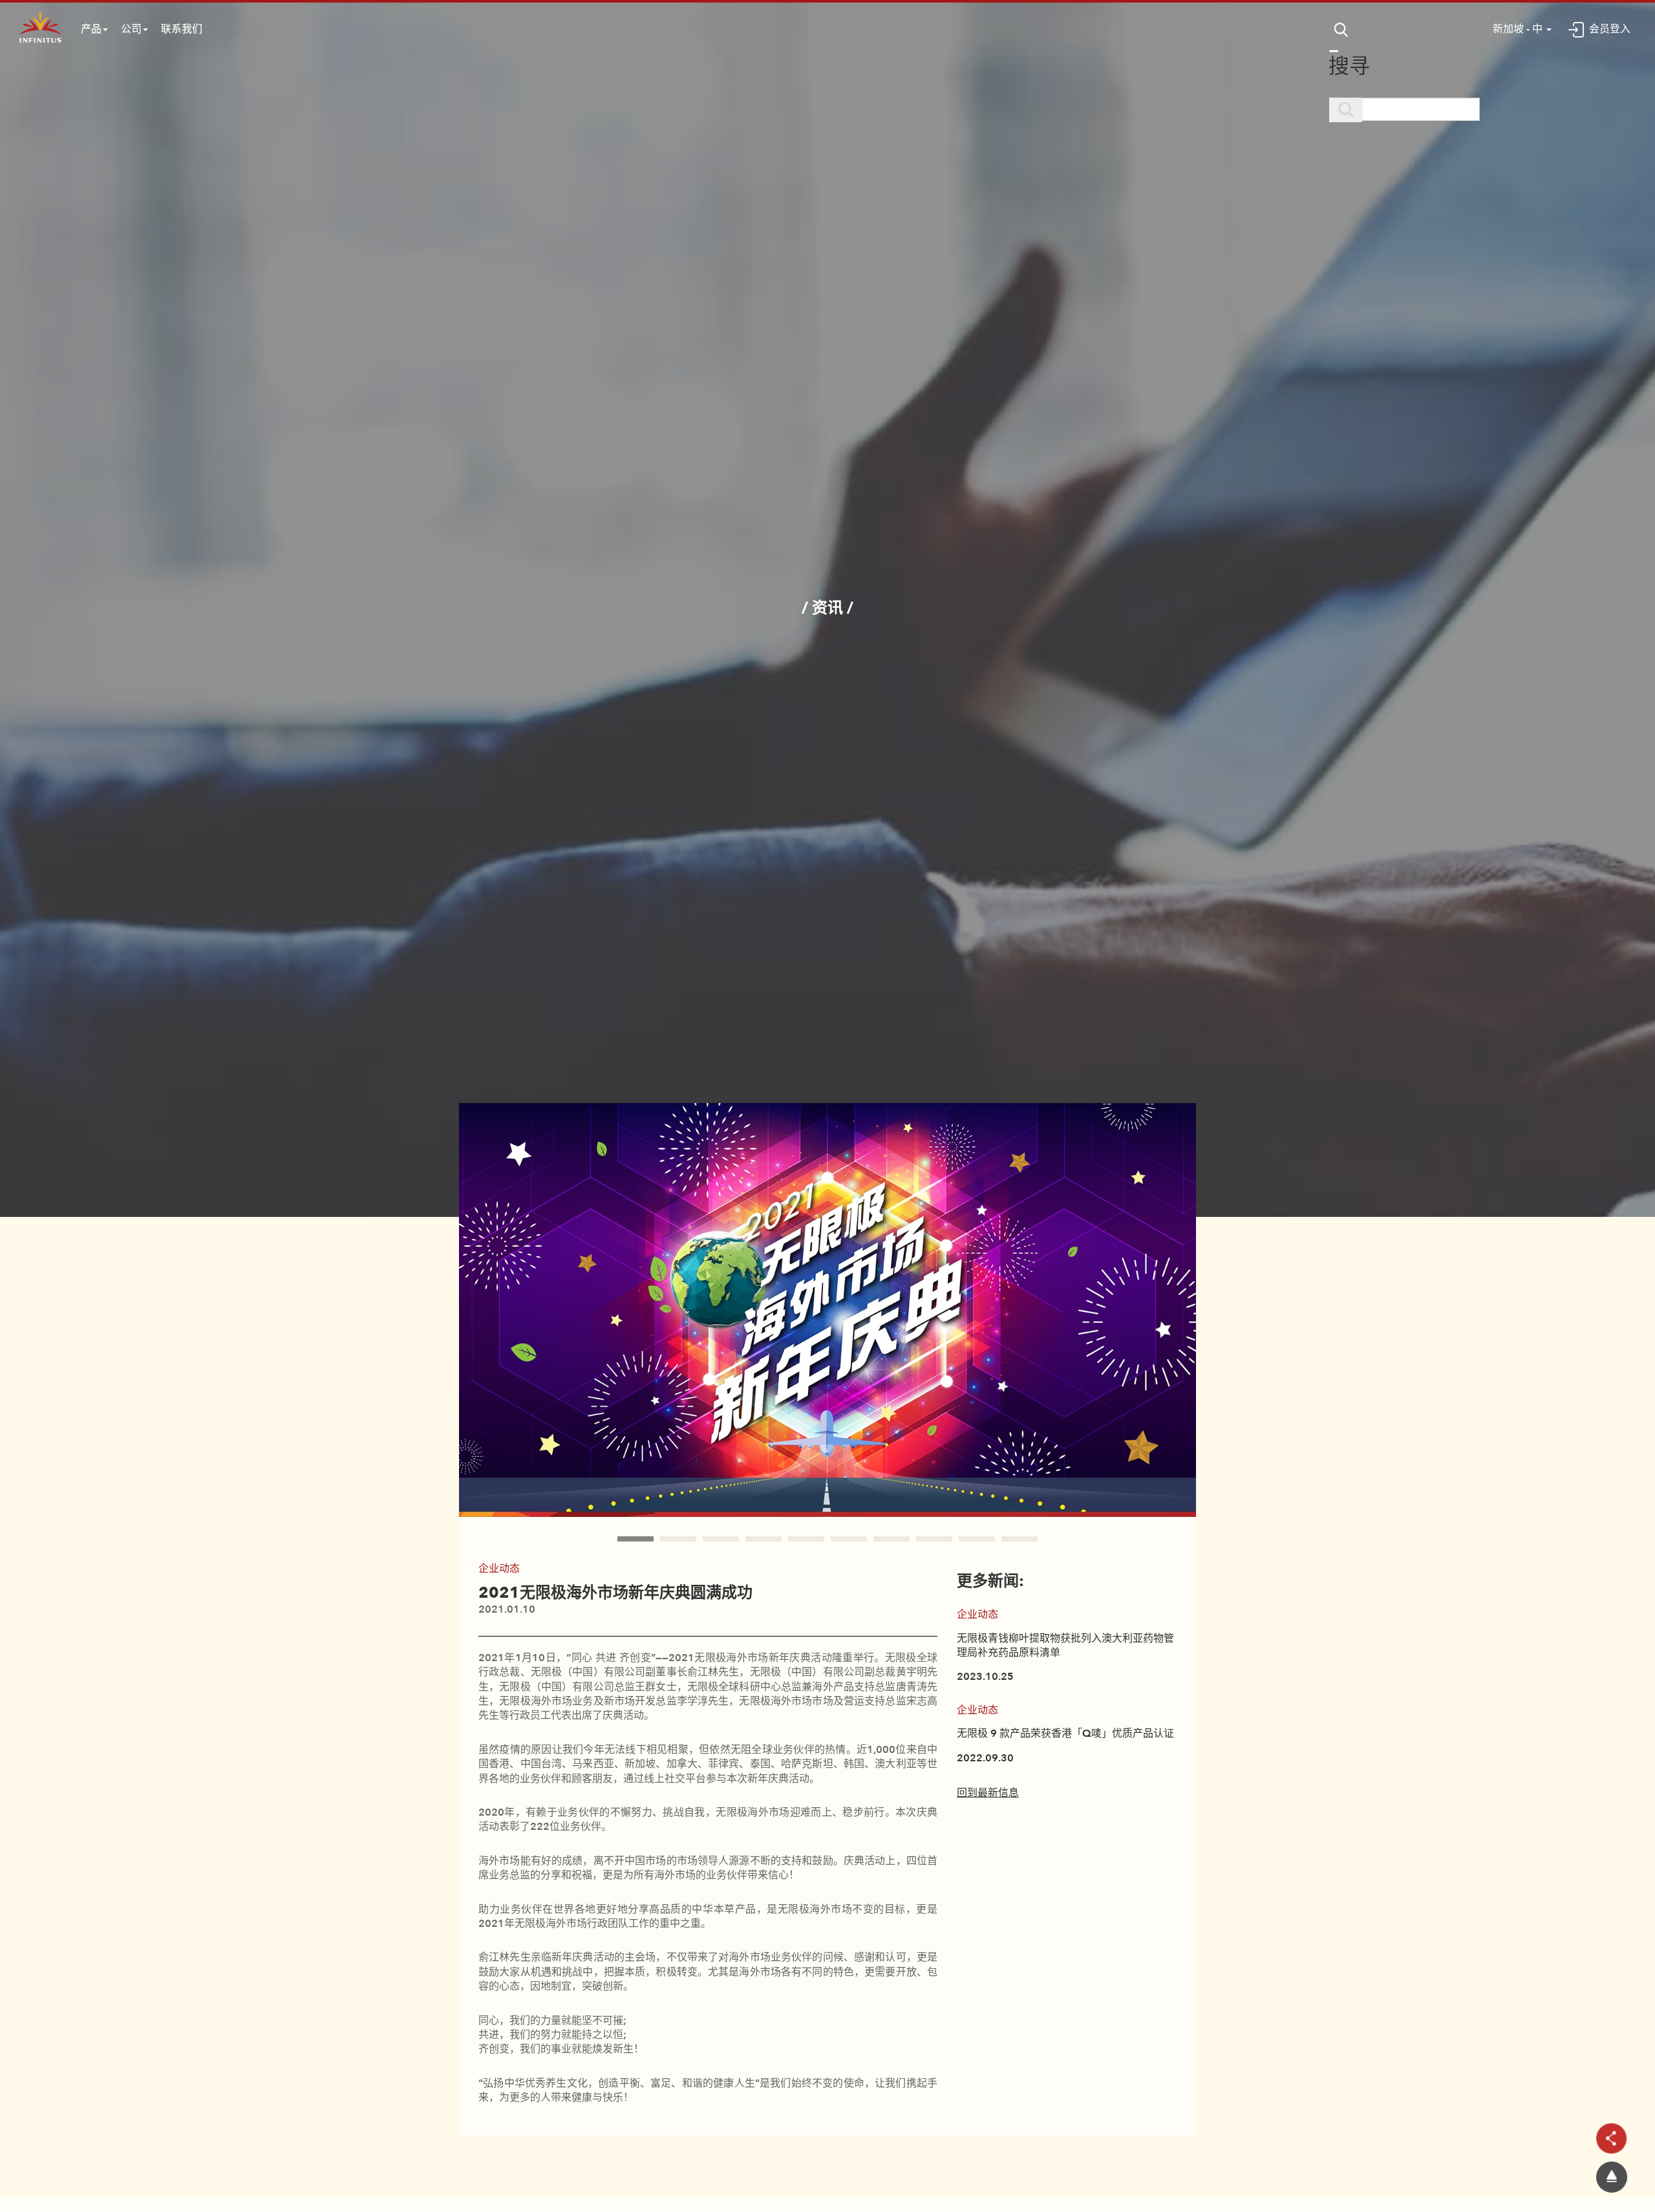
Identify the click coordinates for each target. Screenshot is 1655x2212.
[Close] (1334, 51)
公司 (131, 29)
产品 (91, 29)
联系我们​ (182, 29)
